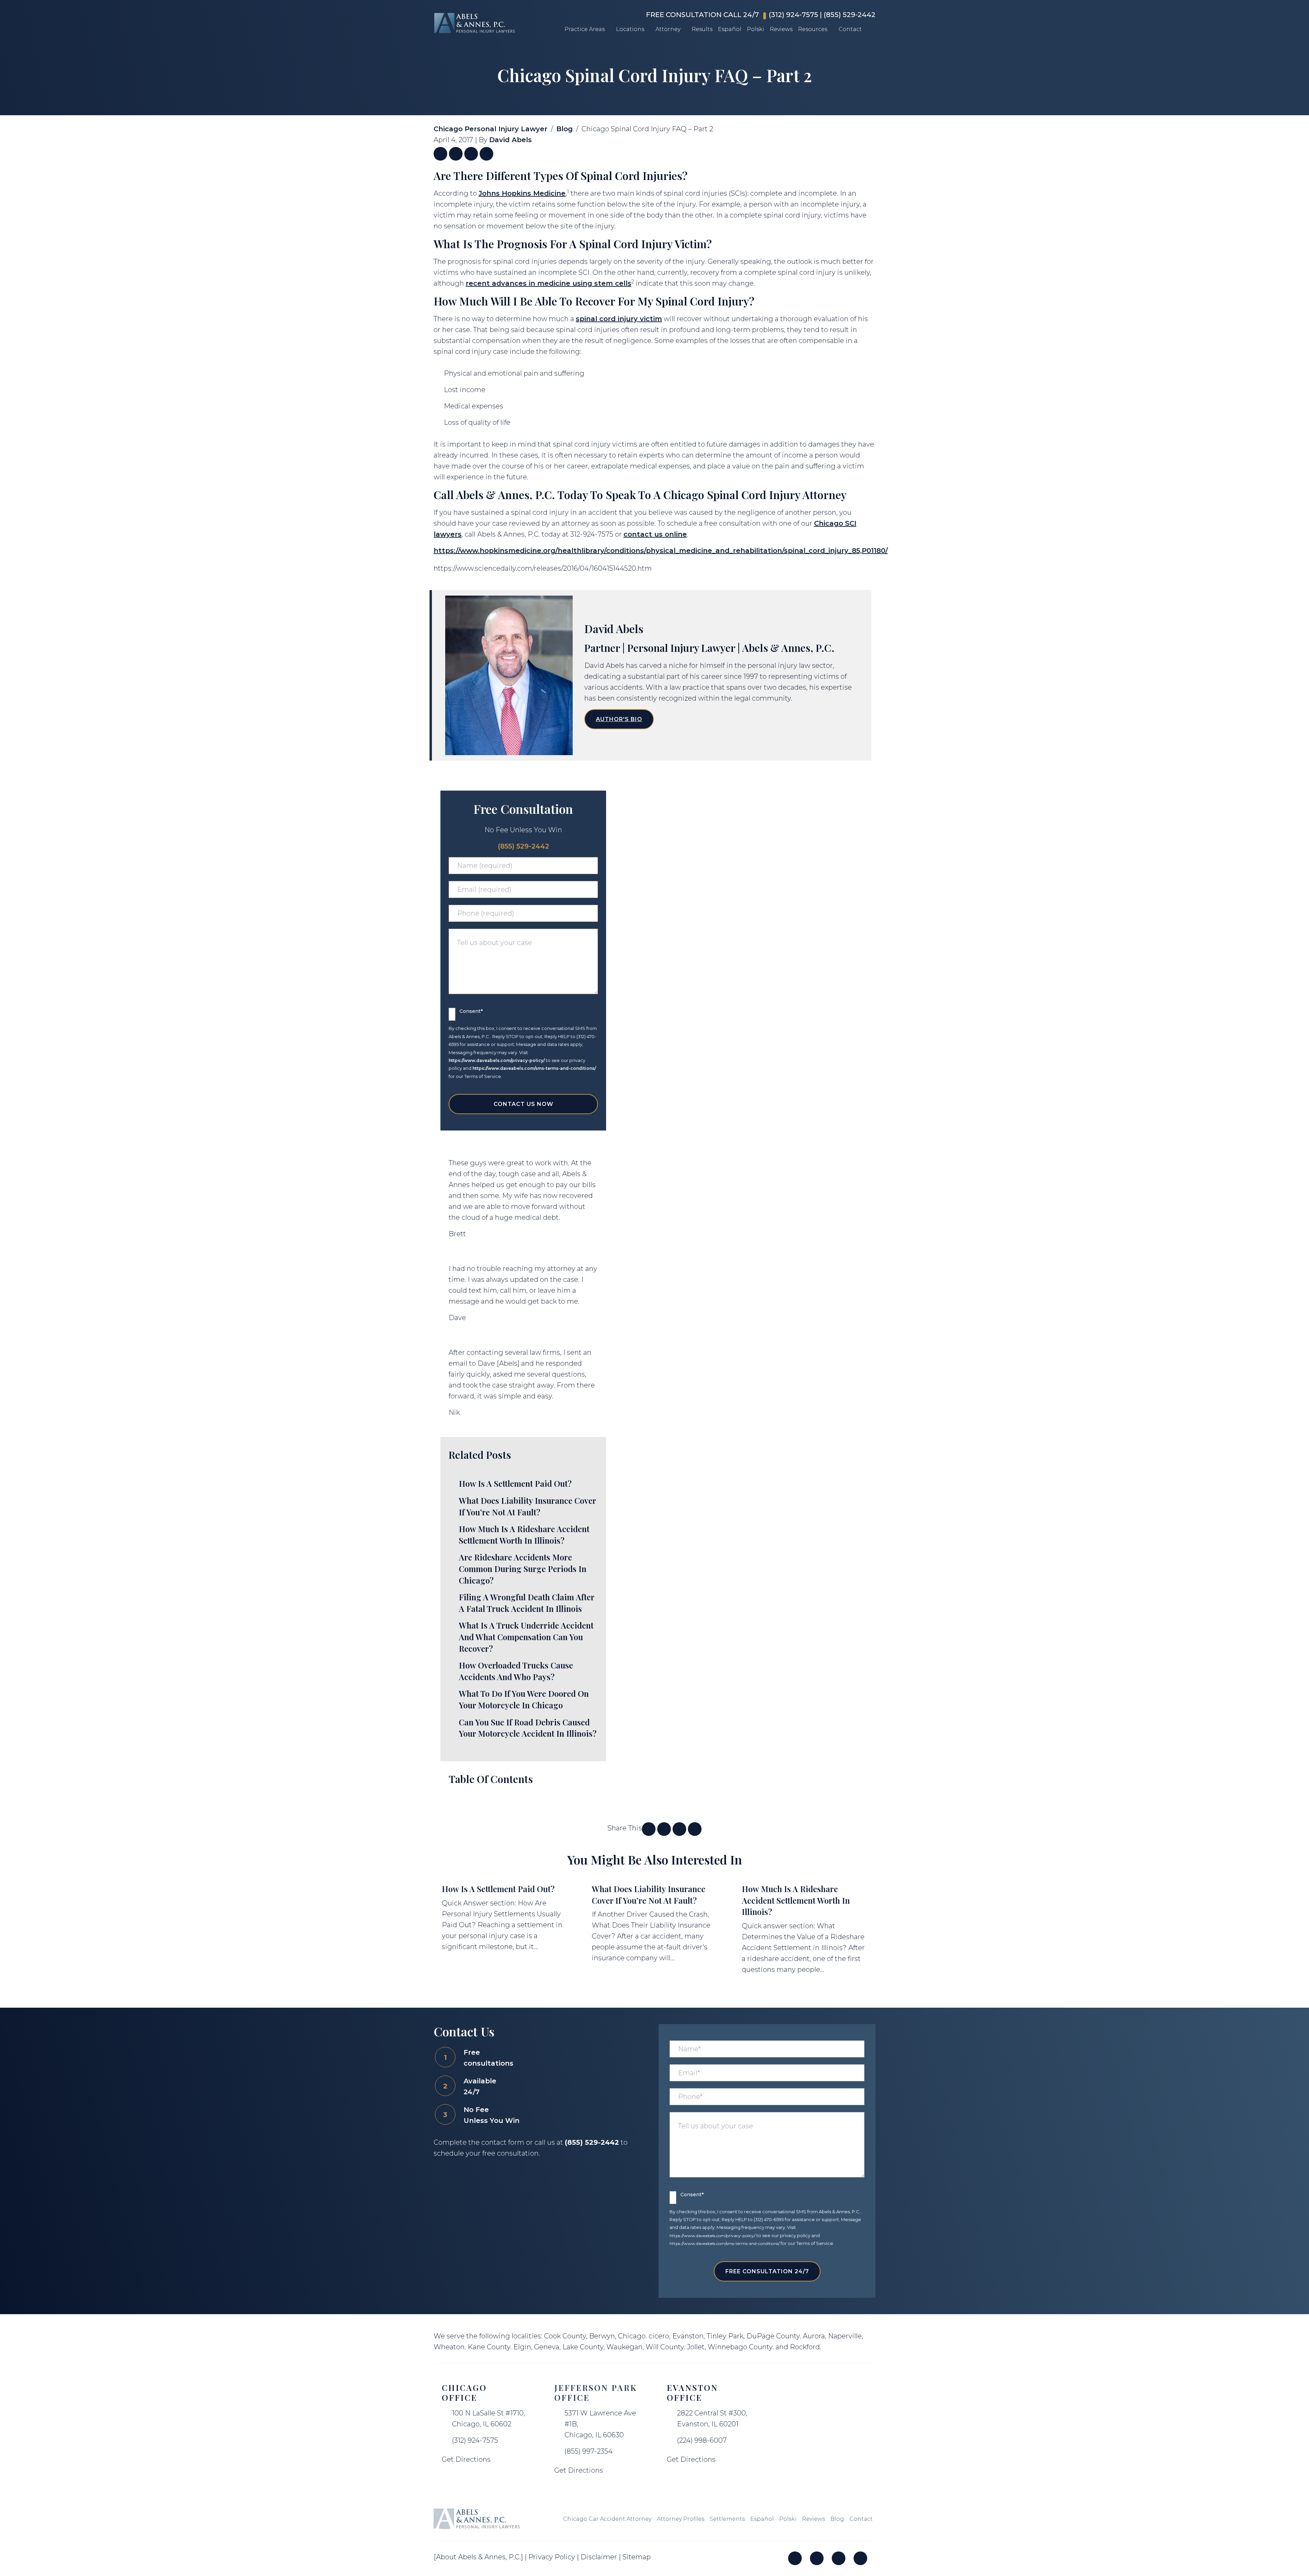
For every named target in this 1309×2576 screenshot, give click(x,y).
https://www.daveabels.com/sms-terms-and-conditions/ (534, 1068)
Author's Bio (619, 719)
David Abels (510, 140)
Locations (630, 29)
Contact (850, 29)
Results (702, 29)
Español (730, 29)
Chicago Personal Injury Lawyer (491, 129)
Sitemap (637, 2557)
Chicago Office (464, 2392)
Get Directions (466, 2459)
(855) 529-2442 (849, 15)
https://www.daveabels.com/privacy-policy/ (497, 1060)
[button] (610, 29)
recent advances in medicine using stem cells (548, 283)
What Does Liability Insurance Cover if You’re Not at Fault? (649, 1894)
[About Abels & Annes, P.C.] (478, 2557)
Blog (565, 129)
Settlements (727, 2519)
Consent (471, 1011)
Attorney (668, 29)
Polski (756, 29)
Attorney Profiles (681, 2519)
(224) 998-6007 (702, 2440)
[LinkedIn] (817, 2558)
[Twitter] (839, 2558)
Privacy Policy (552, 2557)
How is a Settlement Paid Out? (498, 1889)
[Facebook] (795, 2558)
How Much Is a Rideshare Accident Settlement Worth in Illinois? (796, 1900)
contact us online (655, 534)
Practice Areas (585, 29)
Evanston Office (693, 2392)
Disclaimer (599, 2557)
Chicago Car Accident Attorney (607, 2519)
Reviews (781, 29)
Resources (813, 29)
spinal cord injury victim (619, 319)
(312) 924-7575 (793, 15)
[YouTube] (860, 2558)
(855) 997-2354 (589, 2451)
